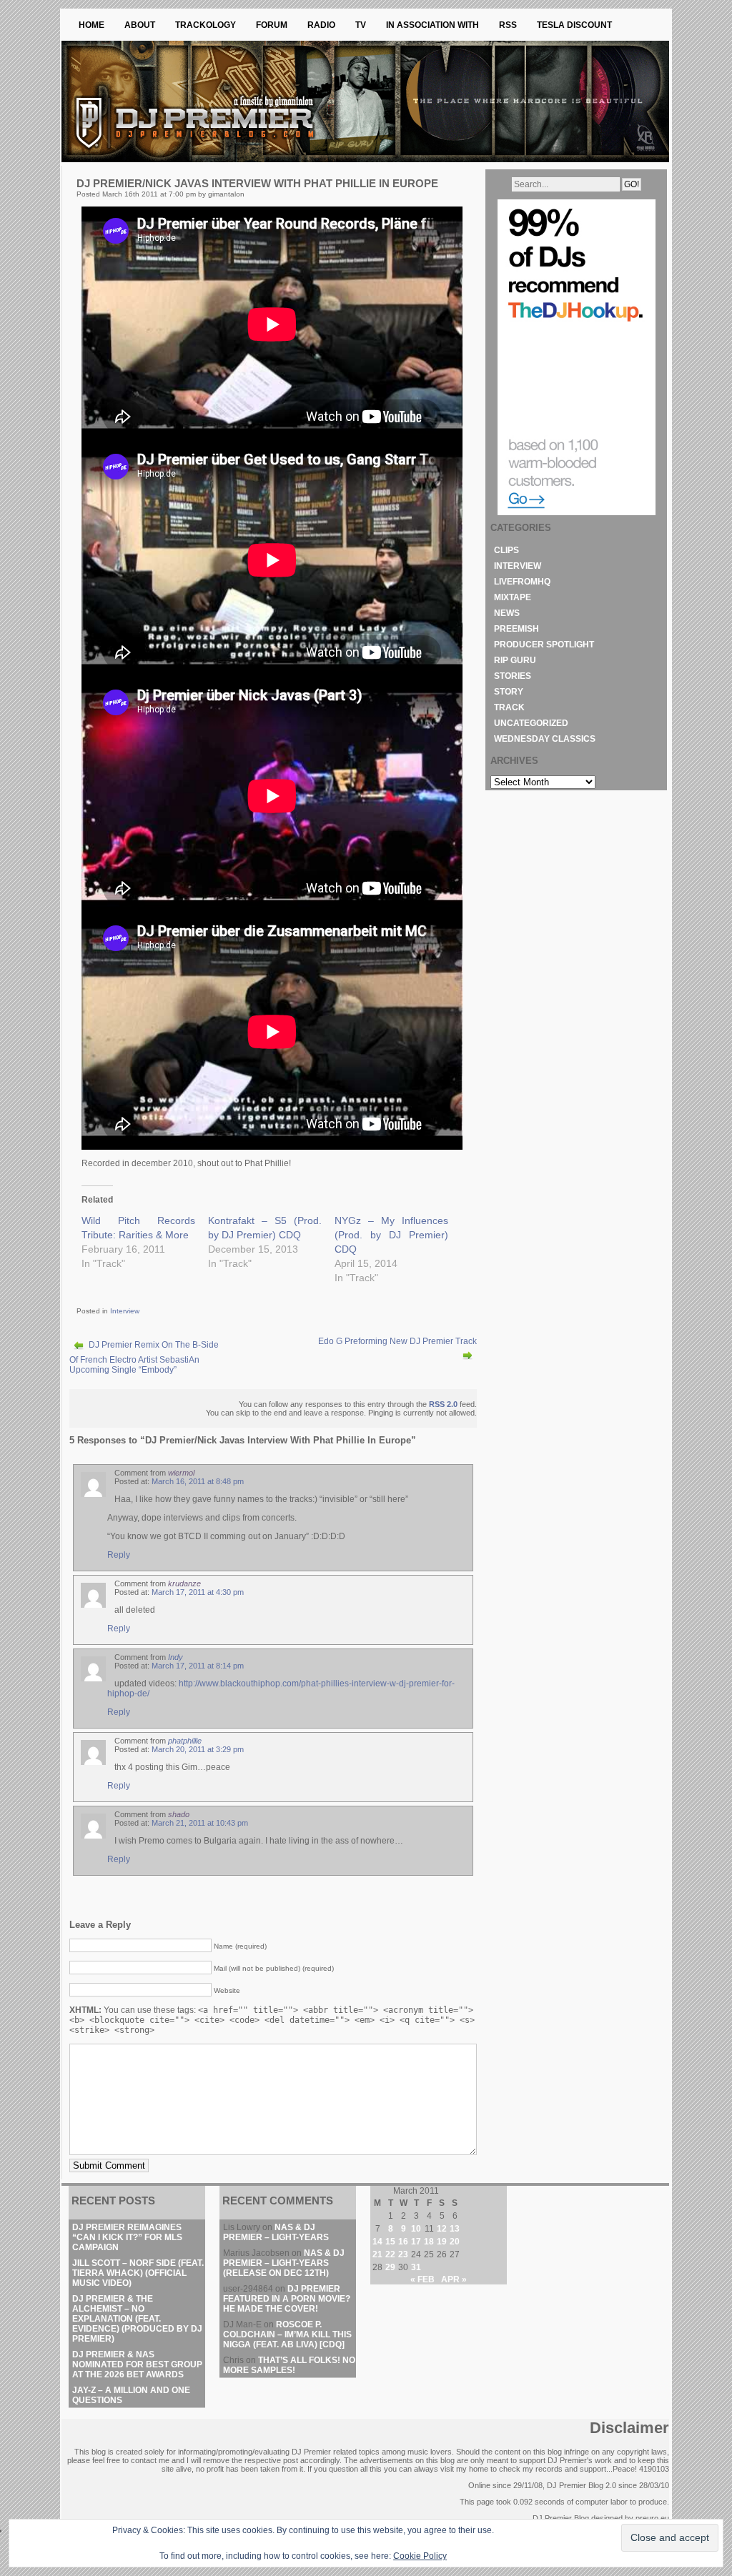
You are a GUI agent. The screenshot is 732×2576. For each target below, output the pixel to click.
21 (377, 2254)
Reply (119, 1555)
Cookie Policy (420, 2556)
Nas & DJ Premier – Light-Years (276, 2232)
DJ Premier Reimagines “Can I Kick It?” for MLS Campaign (127, 2237)
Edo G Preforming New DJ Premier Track (397, 1341)
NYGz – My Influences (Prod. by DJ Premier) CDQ (391, 1235)
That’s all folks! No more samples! (289, 2365)
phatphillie (185, 1741)
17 (416, 2242)
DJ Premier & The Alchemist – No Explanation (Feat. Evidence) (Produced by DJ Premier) (137, 2319)
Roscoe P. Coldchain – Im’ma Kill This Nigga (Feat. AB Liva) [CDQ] (287, 2334)
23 (403, 2254)
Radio (321, 25)
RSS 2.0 (443, 1404)
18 (429, 2242)
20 (455, 2242)
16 (403, 2242)
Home (91, 25)
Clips (506, 550)
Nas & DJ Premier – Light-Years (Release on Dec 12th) (284, 2263)
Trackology (206, 25)
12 (442, 2229)
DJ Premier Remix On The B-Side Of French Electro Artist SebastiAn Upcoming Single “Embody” (144, 1357)
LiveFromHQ (522, 582)
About (140, 25)
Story (509, 692)
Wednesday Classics (545, 739)
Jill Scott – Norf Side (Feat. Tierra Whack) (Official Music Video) (138, 2273)
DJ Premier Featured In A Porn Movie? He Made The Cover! (287, 2299)
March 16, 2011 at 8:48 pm (198, 1481)
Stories (513, 676)
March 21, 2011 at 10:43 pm (200, 1823)
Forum (272, 25)
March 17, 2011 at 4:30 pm (198, 1592)
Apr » (454, 2279)
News (507, 613)
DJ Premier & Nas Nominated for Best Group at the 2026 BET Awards (137, 2364)
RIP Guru (515, 660)
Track (509, 707)
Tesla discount (574, 25)
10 (416, 2229)
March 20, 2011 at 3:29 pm (198, 1749)
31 (416, 2267)
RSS (508, 25)
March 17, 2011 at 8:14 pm (198, 1666)
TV (361, 25)
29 (390, 2267)
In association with (432, 25)
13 (455, 2229)
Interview (125, 1311)
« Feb (422, 2279)
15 (390, 2242)
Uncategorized (531, 723)
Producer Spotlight (544, 645)
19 (442, 2242)
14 (377, 2242)
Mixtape (513, 597)
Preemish (516, 629)
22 (390, 2254)
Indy (175, 1657)
